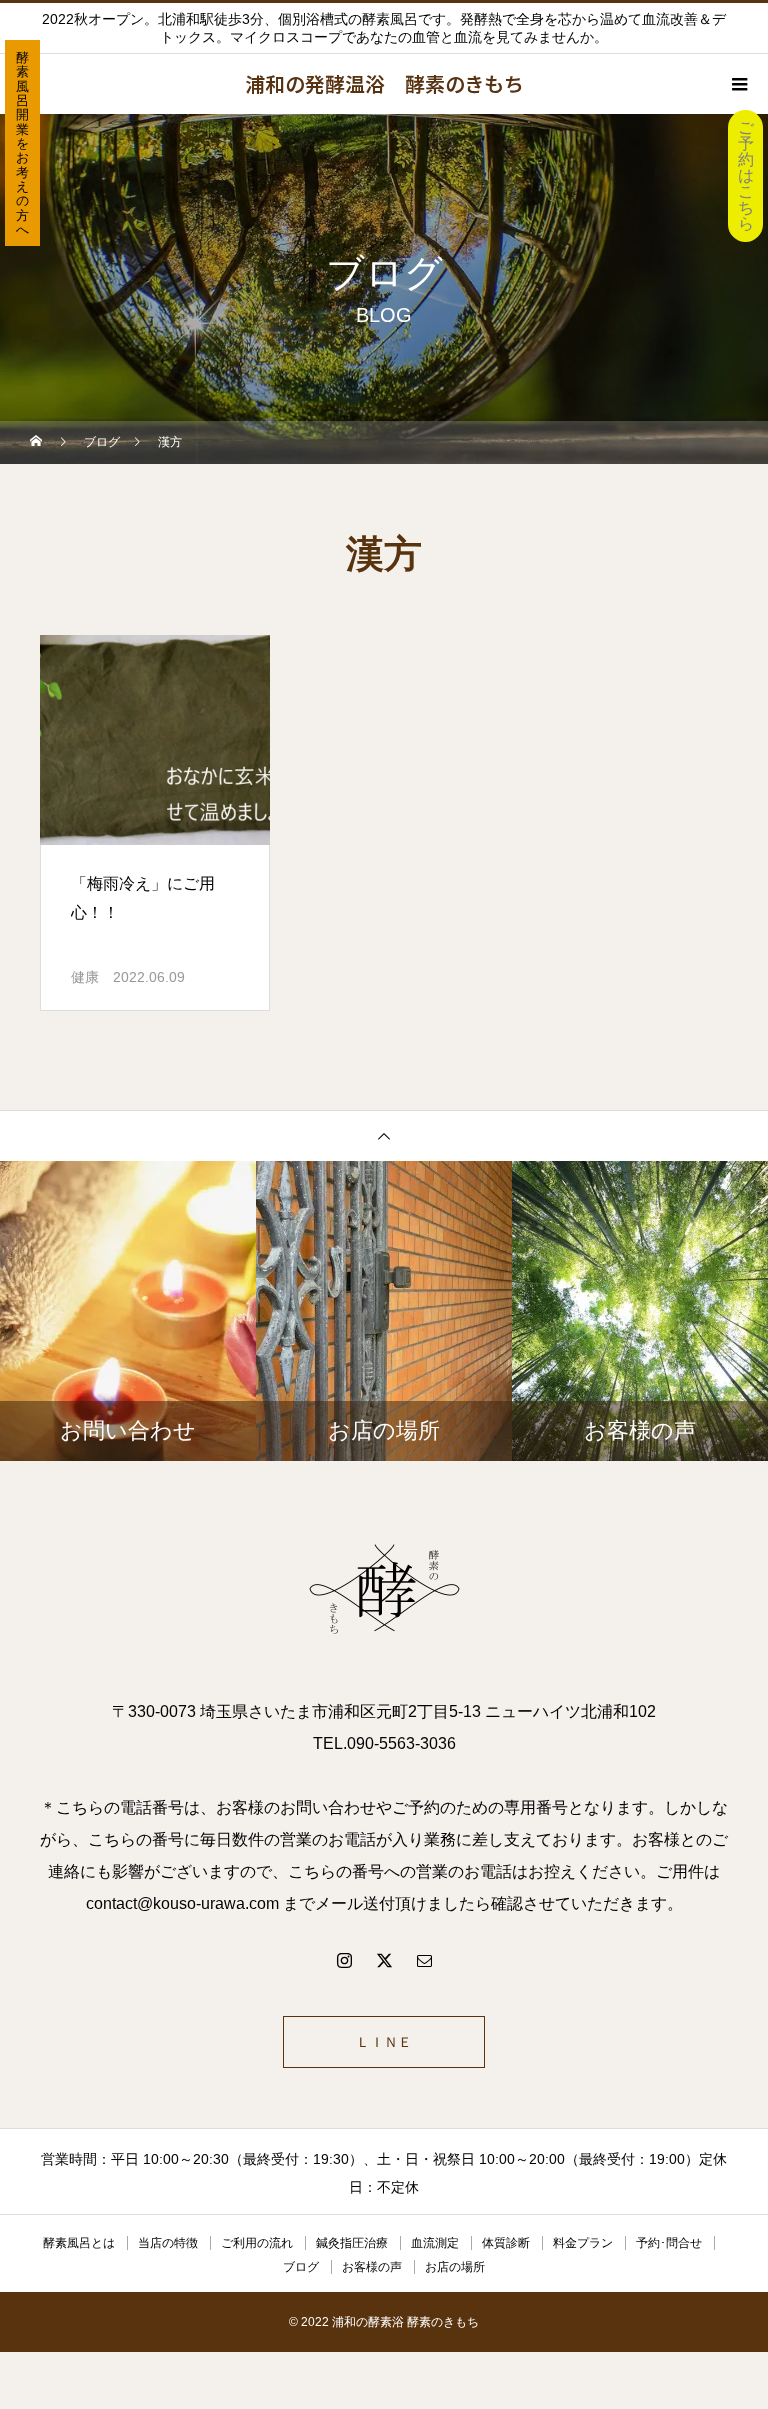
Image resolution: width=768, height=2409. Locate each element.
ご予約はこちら (746, 175)
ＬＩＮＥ (384, 2042)
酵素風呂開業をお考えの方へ (22, 143)
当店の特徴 (168, 2243)
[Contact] (424, 1960)
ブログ (301, 2267)
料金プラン (583, 2243)
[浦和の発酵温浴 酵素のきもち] (384, 1591)
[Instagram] (344, 1960)
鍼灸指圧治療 (352, 2243)
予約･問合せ (669, 2243)
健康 (85, 977)
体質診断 (506, 2243)
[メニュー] (738, 84)
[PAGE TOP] (384, 1135)
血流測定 (435, 2243)
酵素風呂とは (79, 2243)
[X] (384, 1960)
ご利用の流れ (257, 2243)
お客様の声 (372, 2267)
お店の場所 (455, 2267)
